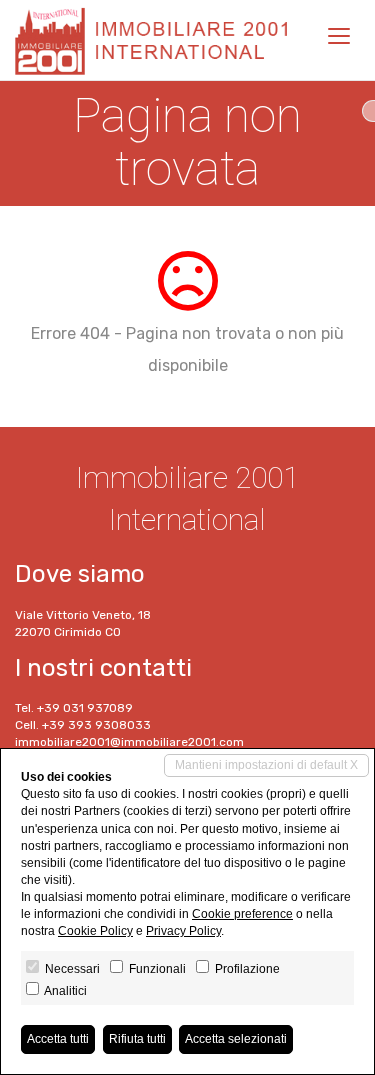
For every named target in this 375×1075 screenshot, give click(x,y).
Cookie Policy (95, 931)
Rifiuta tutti (137, 1039)
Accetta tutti (58, 1039)
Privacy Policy (183, 931)
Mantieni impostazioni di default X (266, 765)
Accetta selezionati (236, 1039)
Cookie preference (242, 914)
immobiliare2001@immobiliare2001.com (129, 742)
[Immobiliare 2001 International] (157, 40)
